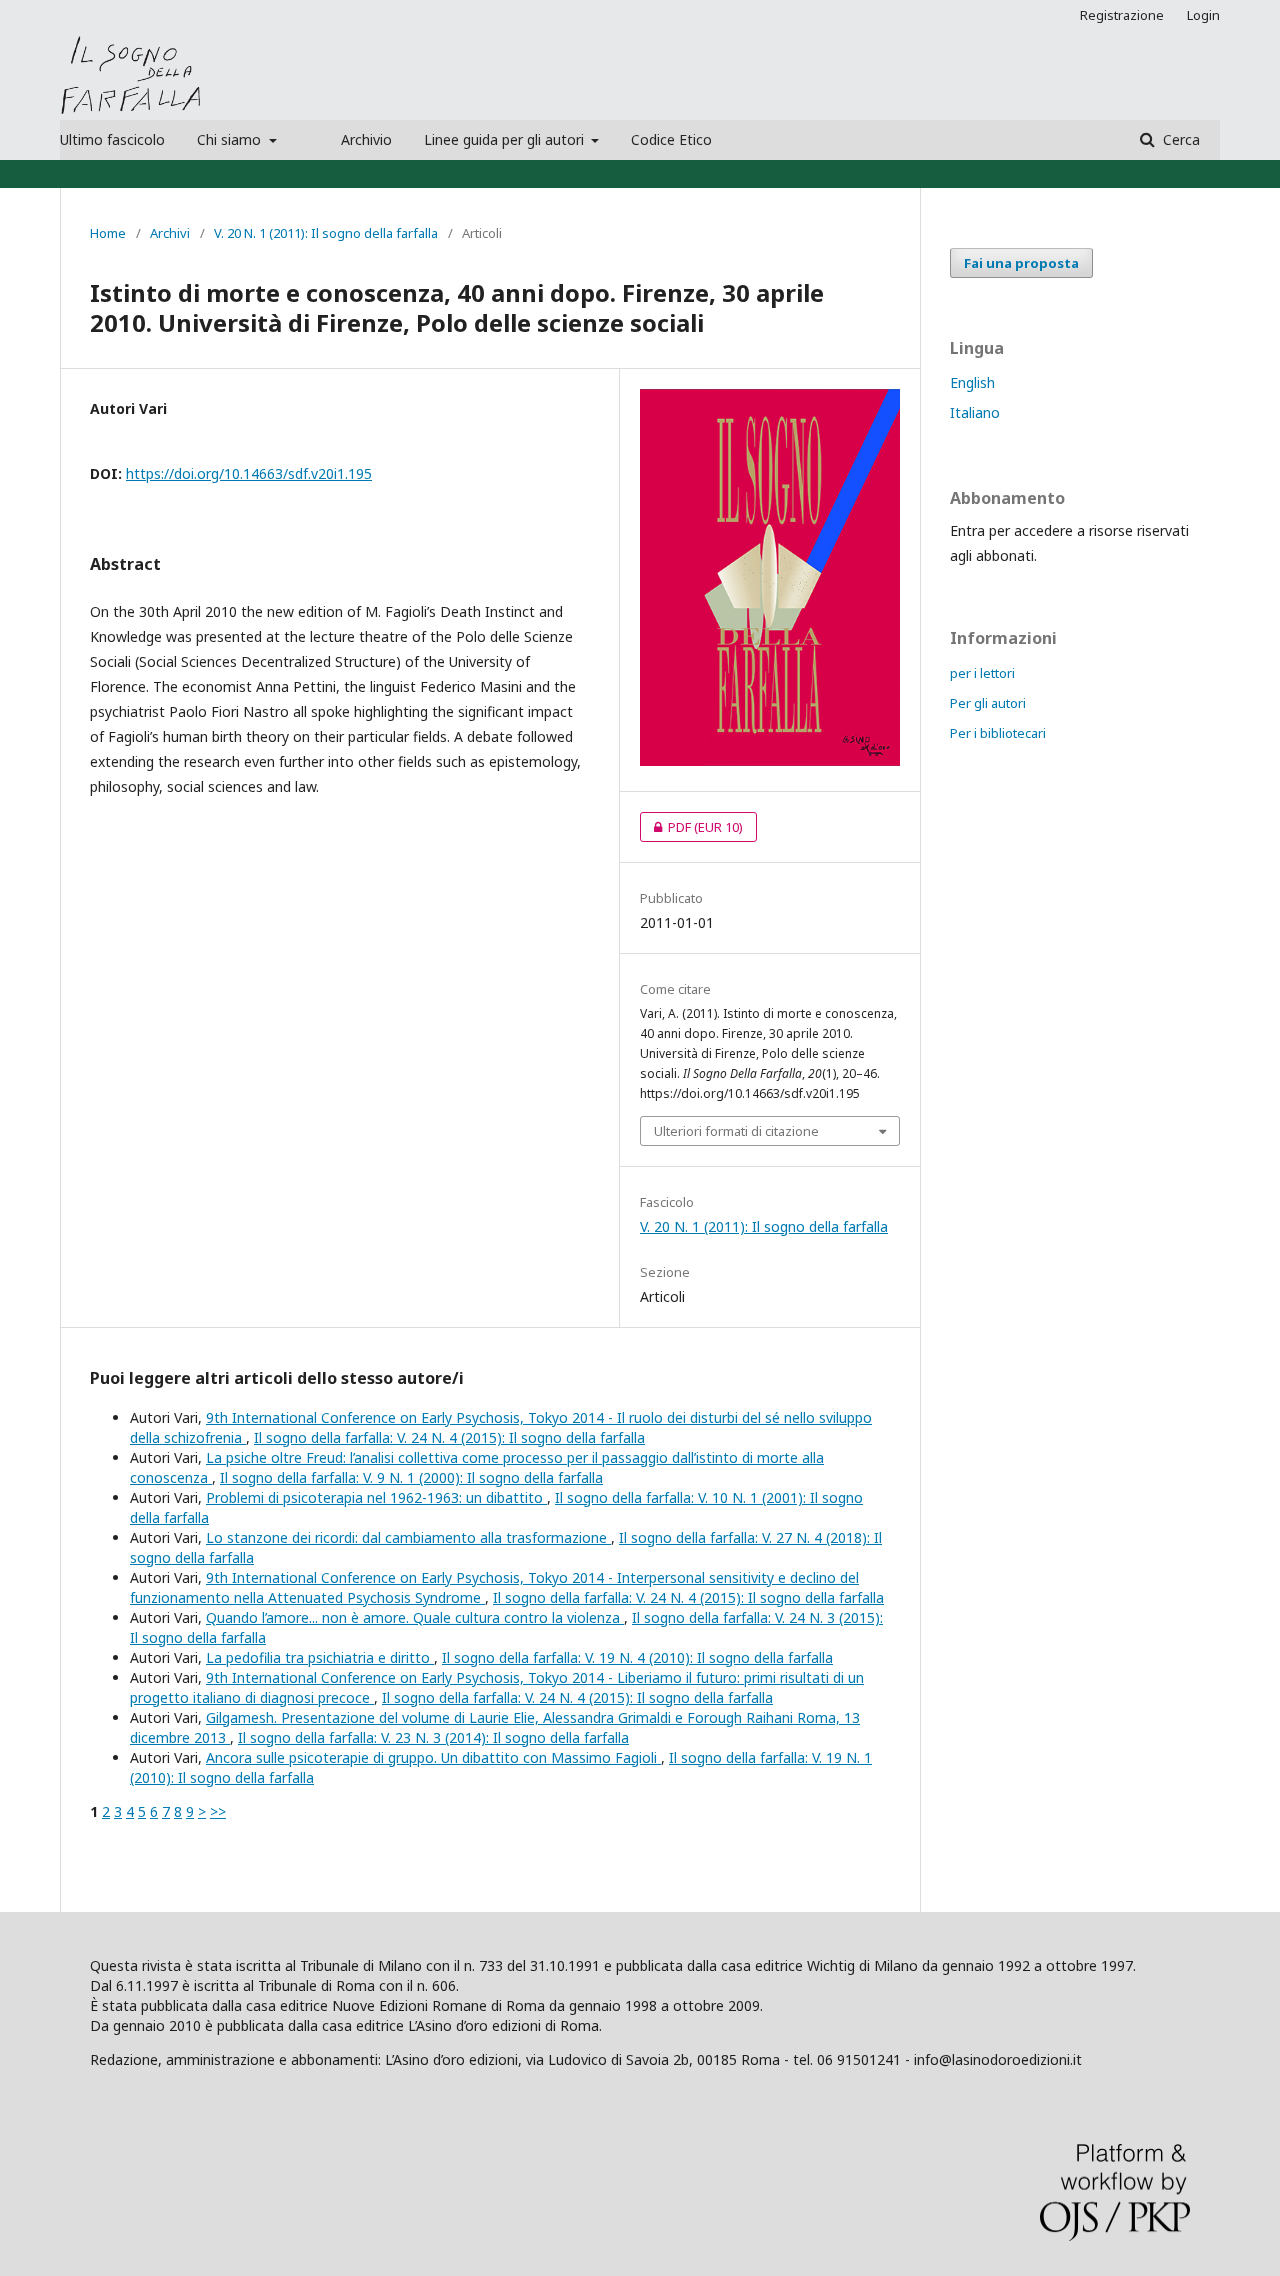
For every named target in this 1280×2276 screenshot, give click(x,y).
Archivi (170, 233)
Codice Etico (671, 139)
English (972, 382)
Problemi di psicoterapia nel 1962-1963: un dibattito (376, 1497)
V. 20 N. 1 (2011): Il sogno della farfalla (326, 233)
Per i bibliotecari (998, 733)
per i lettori (982, 673)
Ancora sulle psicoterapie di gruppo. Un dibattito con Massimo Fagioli (433, 1757)
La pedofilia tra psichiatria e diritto (320, 1657)
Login (1203, 15)
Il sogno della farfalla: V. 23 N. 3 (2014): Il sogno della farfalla (433, 1737)
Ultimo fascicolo (112, 139)
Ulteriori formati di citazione (736, 1131)
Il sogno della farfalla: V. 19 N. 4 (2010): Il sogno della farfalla (637, 1657)
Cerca (1179, 139)
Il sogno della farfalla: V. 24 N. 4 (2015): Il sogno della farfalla (449, 1437)
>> (218, 1811)
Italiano (975, 412)
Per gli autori (988, 703)
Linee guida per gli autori (506, 139)
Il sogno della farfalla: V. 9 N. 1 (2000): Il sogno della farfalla (411, 1477)
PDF (691, 827)
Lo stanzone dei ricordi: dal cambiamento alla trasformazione (408, 1537)
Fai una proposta (1021, 263)
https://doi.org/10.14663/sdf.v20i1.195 (249, 473)
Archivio (366, 139)
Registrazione (1122, 15)
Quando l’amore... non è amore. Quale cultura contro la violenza (415, 1617)
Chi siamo (231, 139)
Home (108, 233)
